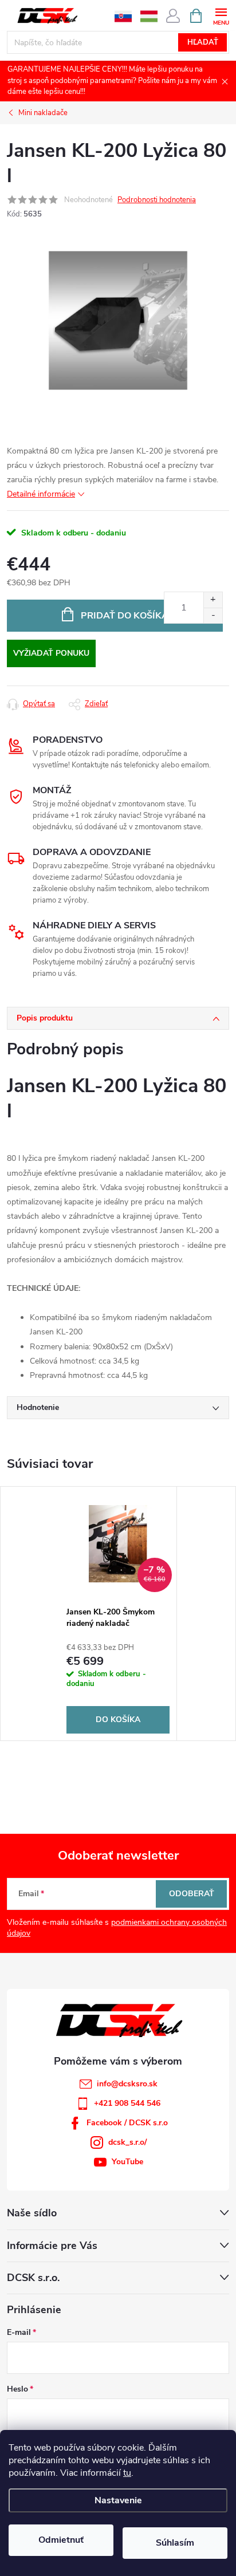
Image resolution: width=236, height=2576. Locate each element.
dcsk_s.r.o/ (127, 2142)
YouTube (127, 2162)
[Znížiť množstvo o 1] (213, 615)
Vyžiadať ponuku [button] (51, 653)
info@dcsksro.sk (127, 2084)
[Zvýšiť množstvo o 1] (213, 600)
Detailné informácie (41, 494)
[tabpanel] (118, 1614)
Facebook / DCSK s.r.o (127, 2123)
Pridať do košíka (125, 616)
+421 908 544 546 (127, 2103)
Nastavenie (118, 2500)
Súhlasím (175, 2543)
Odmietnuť (61, 2540)
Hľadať (203, 42)
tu (127, 2473)
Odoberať (192, 1894)
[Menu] (221, 15)
